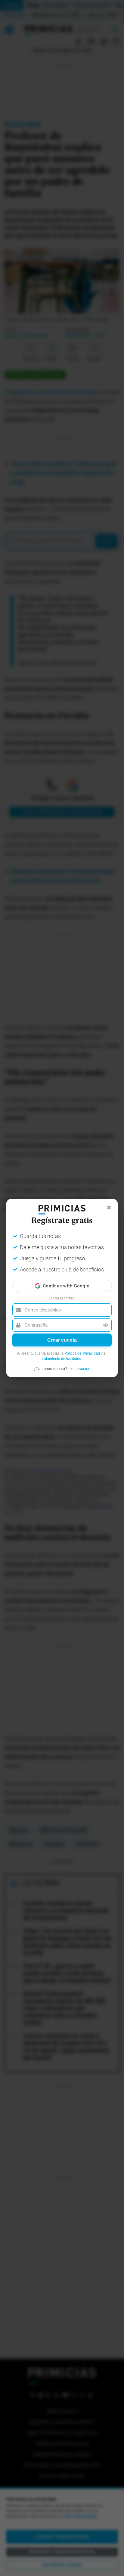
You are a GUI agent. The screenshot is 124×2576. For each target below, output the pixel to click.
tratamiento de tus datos (61, 1359)
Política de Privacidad (82, 1353)
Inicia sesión (79, 1369)
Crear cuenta (62, 1340)
